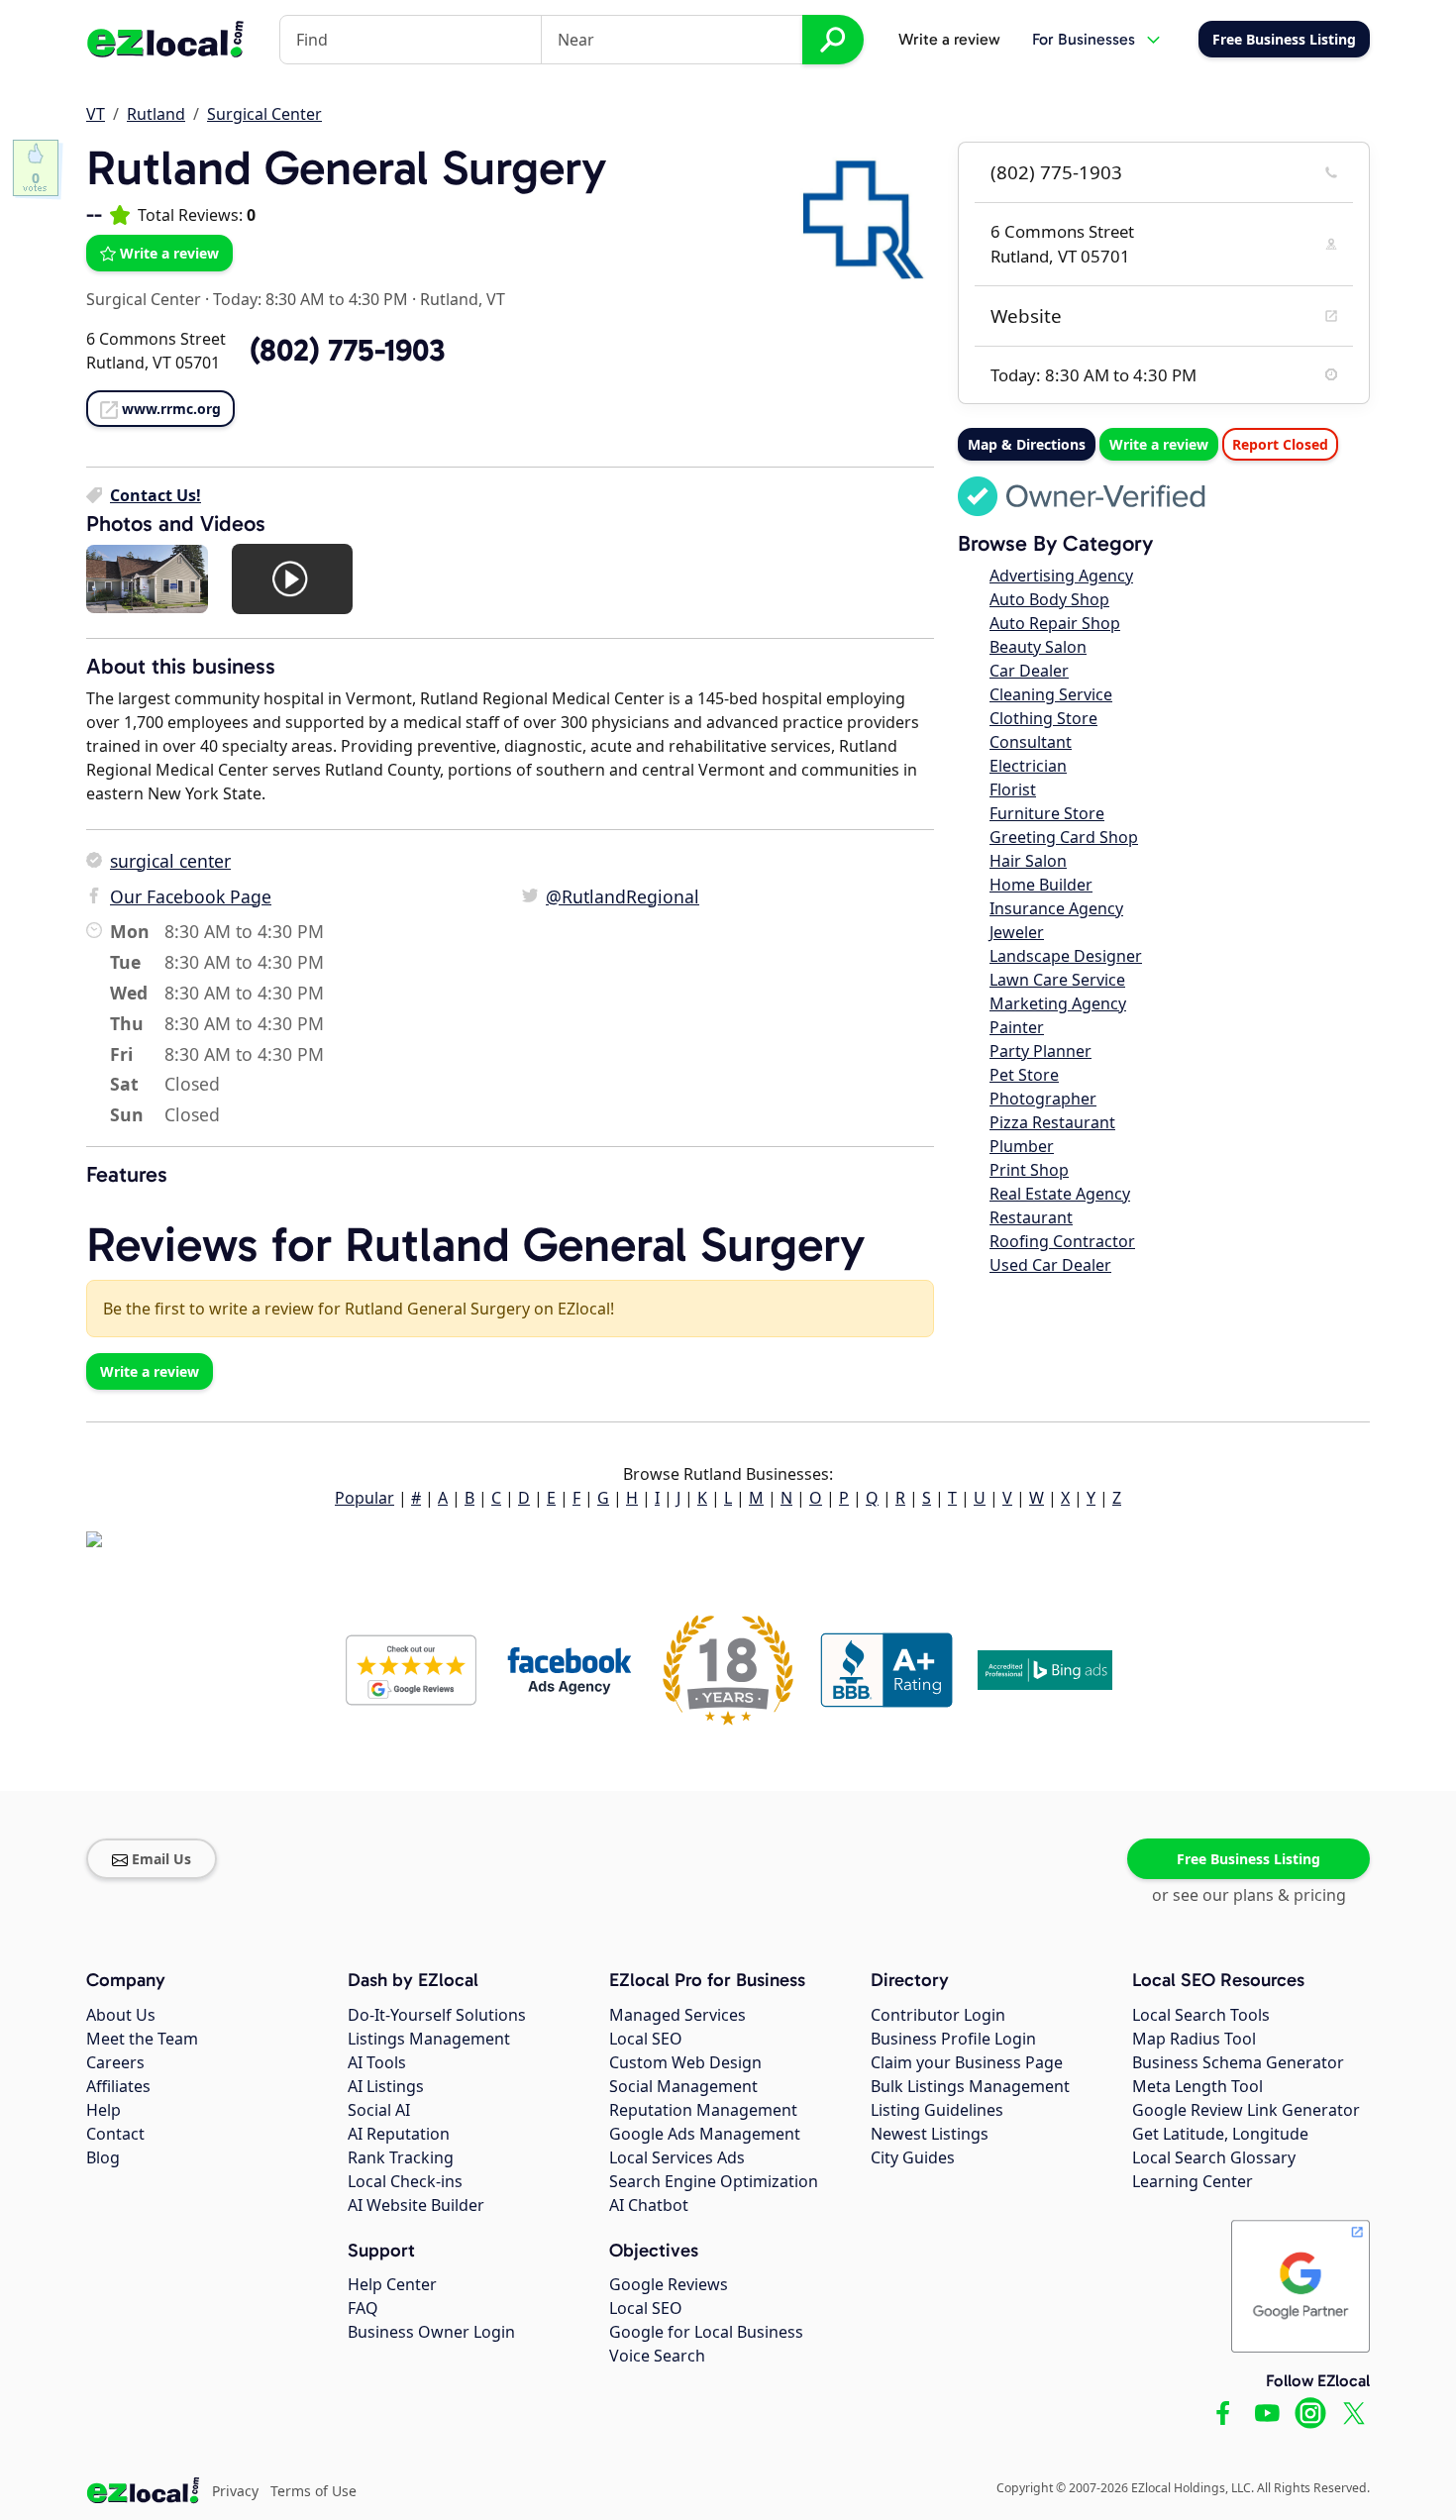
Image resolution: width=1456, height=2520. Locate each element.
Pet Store (1024, 1075)
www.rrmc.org (171, 409)
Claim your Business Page (967, 2062)
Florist (1013, 789)
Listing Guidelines (937, 2110)
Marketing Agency (1058, 1003)
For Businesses (1084, 39)
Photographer (1043, 1099)
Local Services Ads (677, 2157)
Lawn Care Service (1057, 980)
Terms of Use (313, 2491)
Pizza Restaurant (1052, 1122)
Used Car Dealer (1050, 1265)
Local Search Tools (1201, 2015)
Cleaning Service (1051, 694)
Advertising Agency (1061, 576)
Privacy (235, 2491)
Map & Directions (1027, 444)
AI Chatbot (649, 2205)
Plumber (1022, 1146)
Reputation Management (703, 2110)
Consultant (1031, 742)
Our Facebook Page (191, 896)
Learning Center (1193, 2181)
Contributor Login (938, 2015)
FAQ (363, 2308)
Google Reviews (669, 2284)
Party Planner (1040, 1051)
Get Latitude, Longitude (1220, 2134)
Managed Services (677, 2015)
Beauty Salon (1038, 647)
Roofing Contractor (1062, 1241)
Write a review (949, 39)
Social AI (379, 2110)
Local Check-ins (405, 2181)
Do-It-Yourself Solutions (437, 2015)
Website (1026, 316)
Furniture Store (1047, 813)
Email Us (161, 1859)
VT (96, 114)
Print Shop (1029, 1170)
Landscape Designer (1066, 956)
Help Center (392, 2284)
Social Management (683, 2086)
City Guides (913, 2157)
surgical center (170, 861)
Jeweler (1017, 932)
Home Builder (1041, 885)
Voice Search (657, 2356)
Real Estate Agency (1060, 1194)
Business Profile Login (953, 2039)
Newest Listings (930, 2134)
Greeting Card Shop (1064, 837)
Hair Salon (1028, 861)
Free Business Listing (1248, 1859)
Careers (115, 2062)
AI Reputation (399, 2134)
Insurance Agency (1056, 908)
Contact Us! (156, 495)
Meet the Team (142, 2039)
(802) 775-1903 (1056, 172)
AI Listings (386, 2086)
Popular (364, 1498)
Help (104, 2110)
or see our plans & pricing (1249, 1895)
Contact (115, 2134)
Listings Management (429, 2039)
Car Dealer (1029, 671)
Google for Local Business (706, 2332)
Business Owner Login (431, 2332)
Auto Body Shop (1049, 599)
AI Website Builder (416, 2205)
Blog (103, 2157)
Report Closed (1280, 444)
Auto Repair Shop (1055, 623)
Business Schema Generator (1238, 2062)
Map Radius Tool (1194, 2039)
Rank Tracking (401, 2157)
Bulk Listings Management (970, 2086)
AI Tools (377, 2062)
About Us (121, 2015)
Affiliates (118, 2086)
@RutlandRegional (623, 896)
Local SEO (646, 2039)
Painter (1017, 1027)
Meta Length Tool (1197, 2086)
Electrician (1028, 766)
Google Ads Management (705, 2134)
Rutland (156, 114)
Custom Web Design (685, 2062)
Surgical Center (264, 114)
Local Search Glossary (1214, 2157)
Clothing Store (1043, 718)
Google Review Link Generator (1246, 2110)
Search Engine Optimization (714, 2181)
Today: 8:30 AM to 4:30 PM (311, 299)
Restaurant (1031, 1217)
